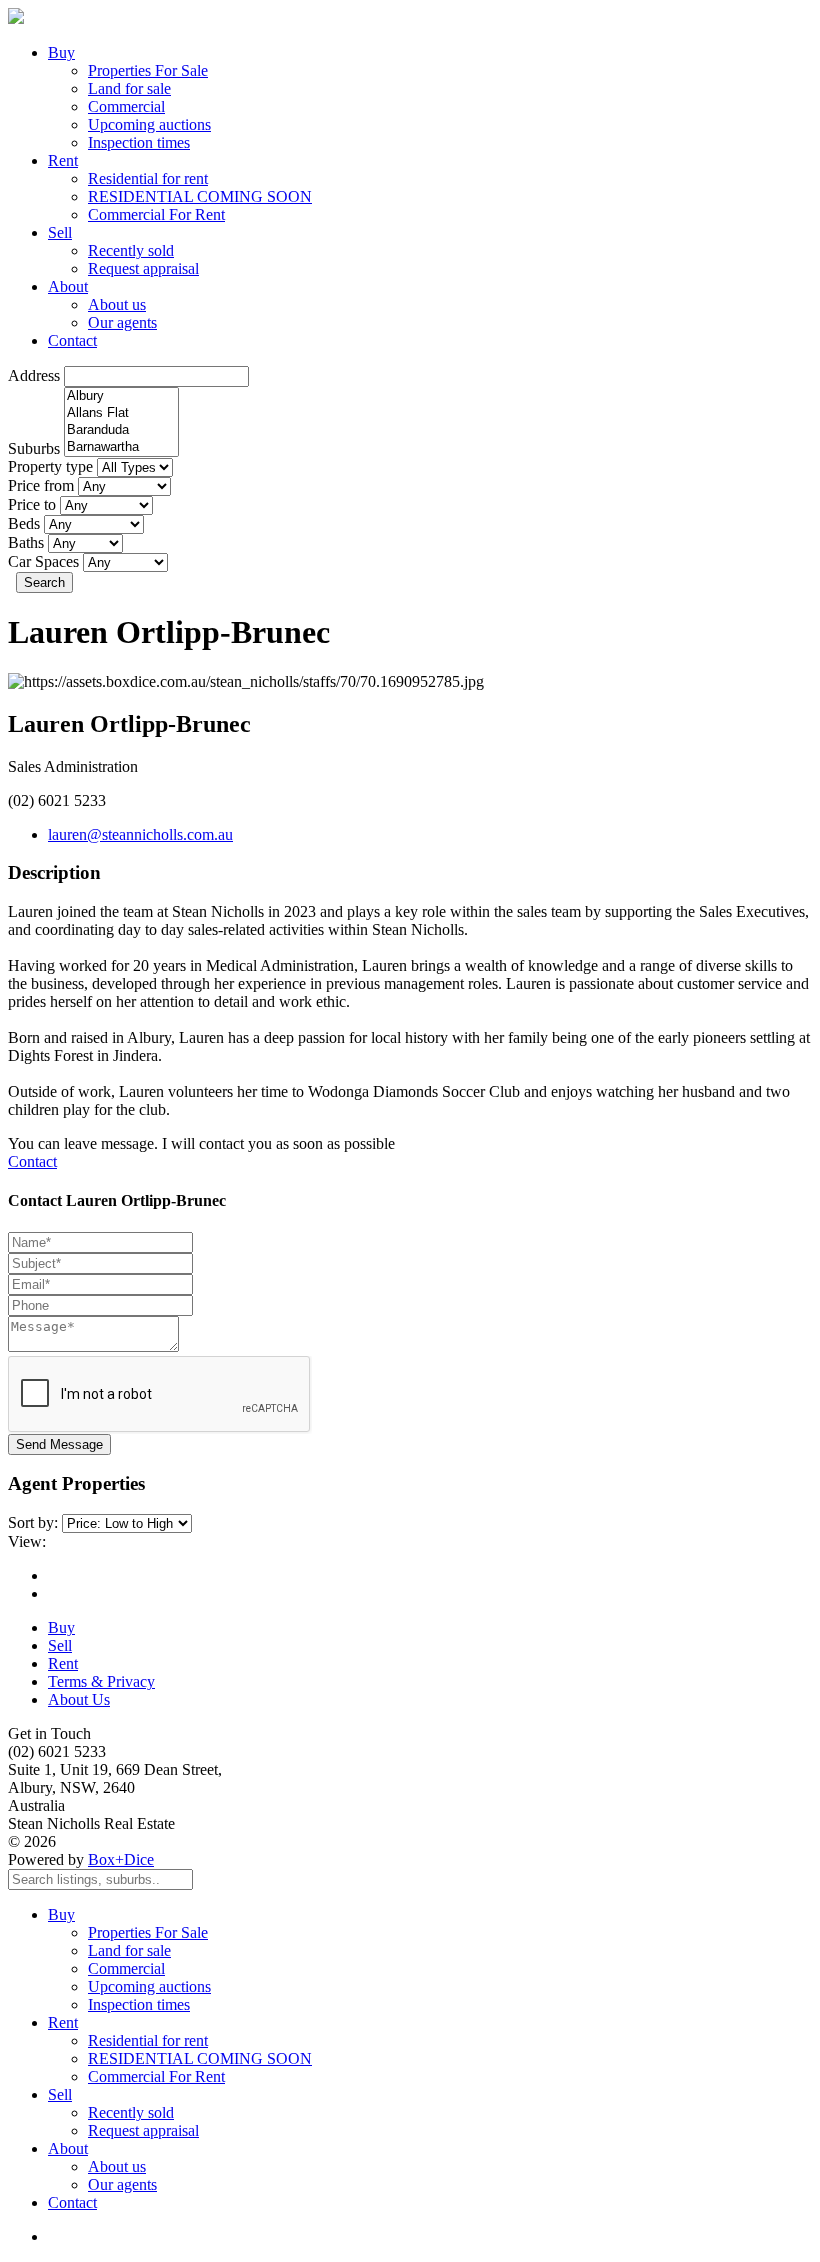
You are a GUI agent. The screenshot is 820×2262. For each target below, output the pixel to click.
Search (44, 582)
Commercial (126, 106)
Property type (50, 466)
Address (34, 375)
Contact (72, 340)
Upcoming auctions (149, 124)
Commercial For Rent (156, 214)
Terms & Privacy (101, 1681)
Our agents (122, 322)
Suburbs (34, 448)
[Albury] (121, 396)
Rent (63, 160)
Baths (26, 542)
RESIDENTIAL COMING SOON (200, 196)
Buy (61, 52)
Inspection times (139, 142)
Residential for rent (148, 178)
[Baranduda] (121, 430)
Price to (32, 504)
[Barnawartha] (121, 447)
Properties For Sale (148, 70)
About (68, 286)
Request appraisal (143, 268)
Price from (41, 485)
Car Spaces (43, 561)
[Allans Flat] (121, 413)
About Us (79, 1699)
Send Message (59, 1444)
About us (117, 304)
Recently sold (131, 250)
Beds (24, 523)
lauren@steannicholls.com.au (140, 834)
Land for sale (129, 88)
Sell (60, 232)
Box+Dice (121, 1859)
